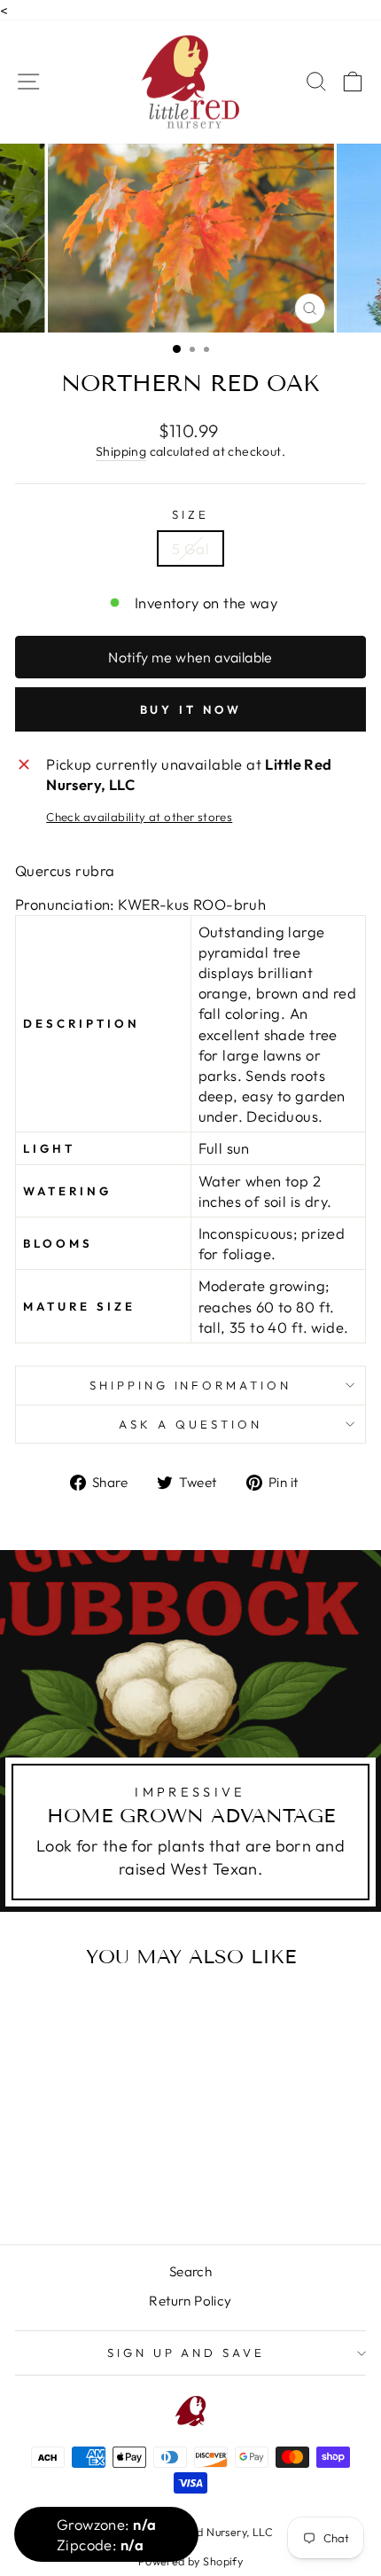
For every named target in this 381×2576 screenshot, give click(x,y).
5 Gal (190, 548)
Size (190, 514)
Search (190, 2271)
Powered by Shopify (190, 2561)
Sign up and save (187, 2353)
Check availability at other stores (139, 817)
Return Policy (190, 2301)
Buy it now (191, 709)
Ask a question (190, 1424)
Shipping (121, 451)
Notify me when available (190, 657)
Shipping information (191, 1385)
